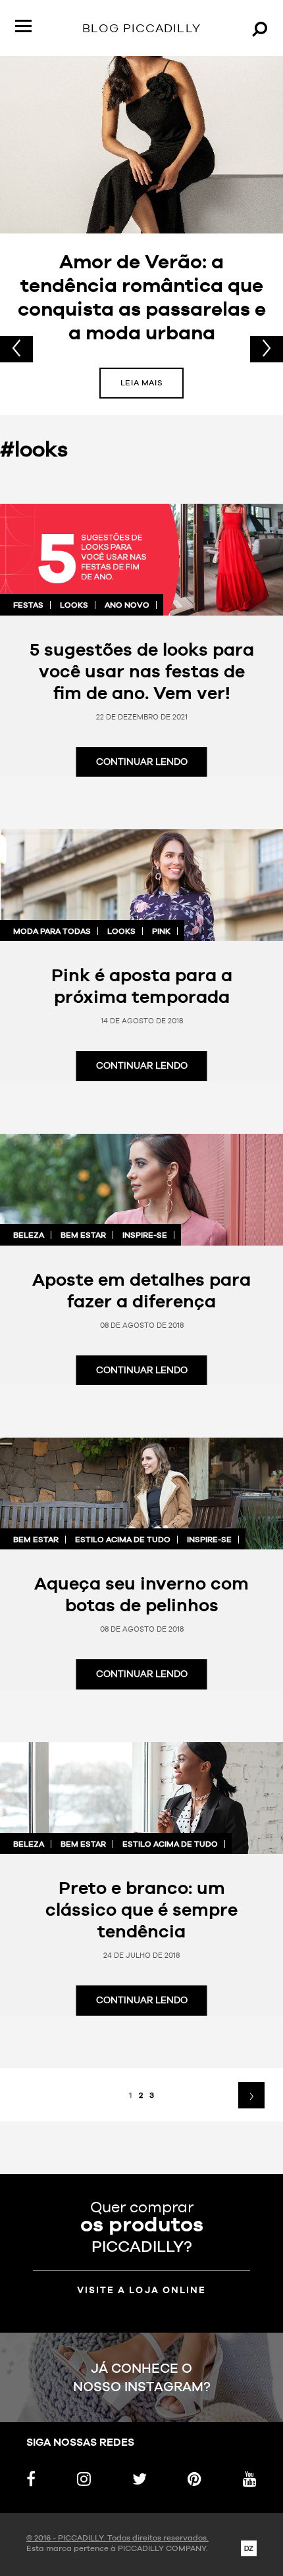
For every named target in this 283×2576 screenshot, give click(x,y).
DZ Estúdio (249, 2548)
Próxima (267, 349)
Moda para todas (52, 931)
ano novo (127, 605)
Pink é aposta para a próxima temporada (142, 985)
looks (74, 605)
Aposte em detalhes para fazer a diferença (141, 1290)
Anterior (16, 349)
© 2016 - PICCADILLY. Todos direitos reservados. (117, 2538)
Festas (28, 605)
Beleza (29, 1235)
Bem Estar (83, 1235)
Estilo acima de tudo (123, 1540)
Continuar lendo (142, 762)
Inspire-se (145, 1235)
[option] (141, 235)
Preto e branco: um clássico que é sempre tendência (141, 1909)
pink (161, 931)
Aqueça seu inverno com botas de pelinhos (141, 1594)
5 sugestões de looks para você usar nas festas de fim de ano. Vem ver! (142, 671)
